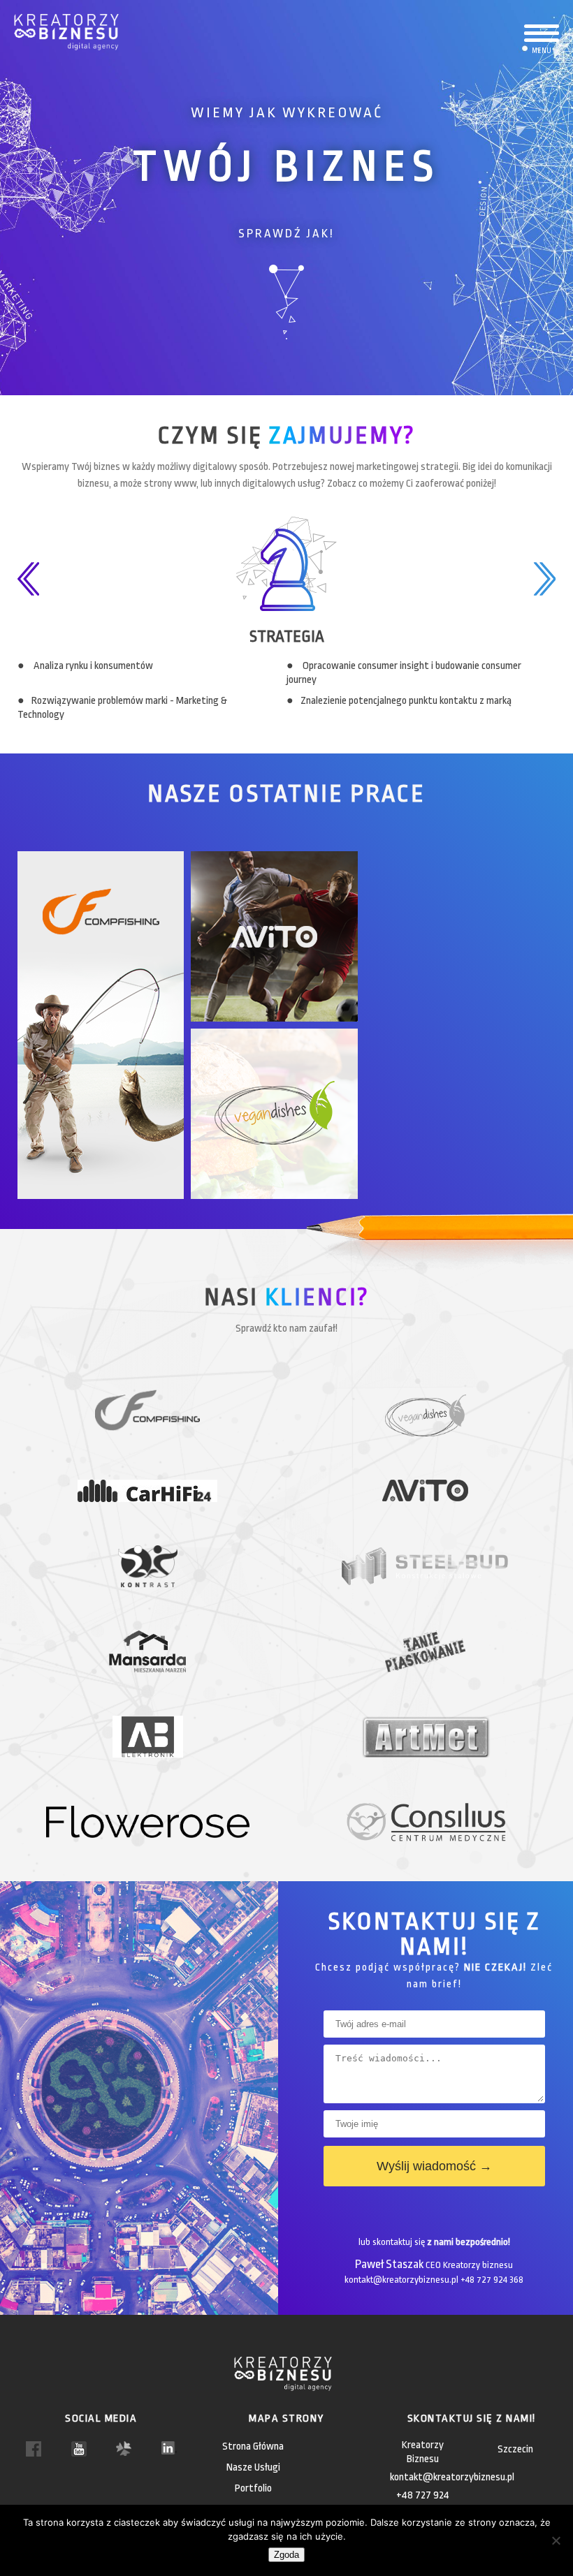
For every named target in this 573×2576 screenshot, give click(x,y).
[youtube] (79, 2449)
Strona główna (253, 2446)
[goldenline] (124, 2448)
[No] (556, 2540)
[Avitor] (278, 940)
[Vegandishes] (278, 1117)
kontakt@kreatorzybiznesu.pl (452, 2477)
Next (545, 580)
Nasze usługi (253, 2467)
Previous (28, 580)
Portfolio (253, 2488)
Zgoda (286, 2555)
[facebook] (34, 2449)
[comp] (104, 1028)
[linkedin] (169, 2447)
